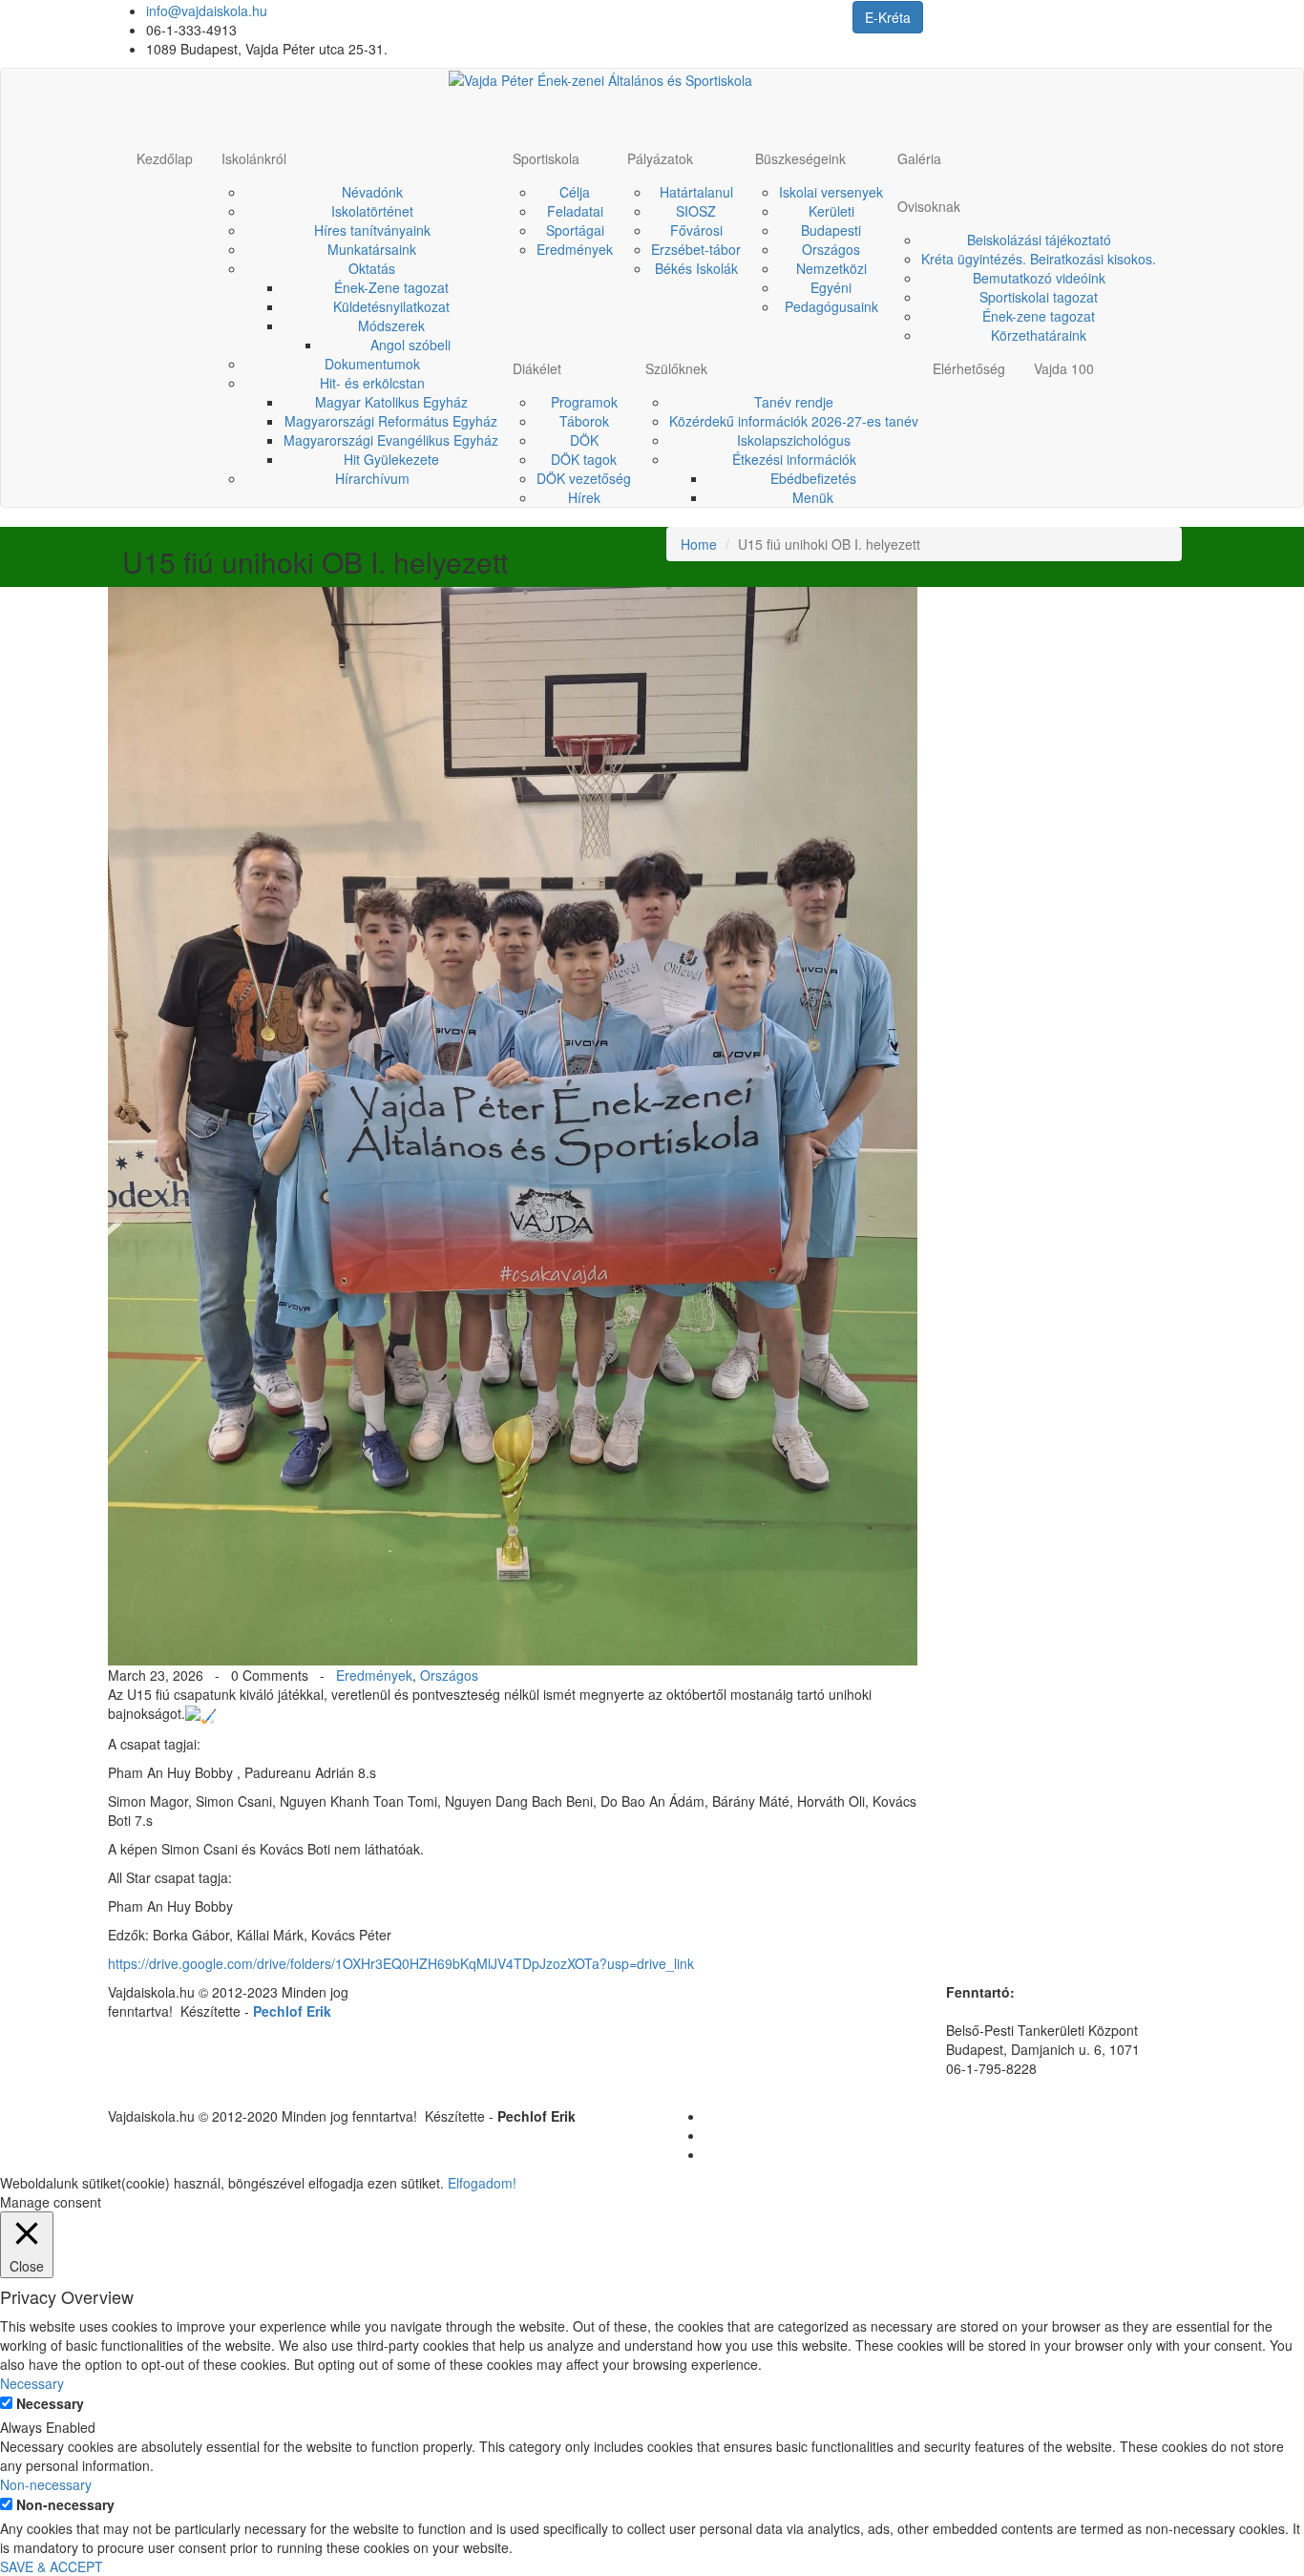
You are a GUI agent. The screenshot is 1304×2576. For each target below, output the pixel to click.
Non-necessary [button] (46, 2484)
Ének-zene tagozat (1039, 316)
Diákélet (537, 368)
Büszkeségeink (800, 158)
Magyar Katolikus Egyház (391, 402)
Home (699, 544)
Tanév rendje (794, 402)
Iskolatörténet (372, 211)
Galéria (919, 158)
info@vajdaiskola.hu (207, 10)
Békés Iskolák (696, 268)
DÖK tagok (584, 459)
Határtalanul (696, 192)
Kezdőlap (165, 158)
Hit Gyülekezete (391, 459)
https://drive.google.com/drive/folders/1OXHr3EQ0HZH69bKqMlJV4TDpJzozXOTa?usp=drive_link (401, 1963)
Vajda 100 (1064, 368)
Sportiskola (546, 158)
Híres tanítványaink (372, 230)
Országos (831, 249)
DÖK (584, 440)
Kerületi (831, 211)
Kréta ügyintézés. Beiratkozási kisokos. (1039, 259)
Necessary (50, 2403)
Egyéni (831, 287)
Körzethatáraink (1039, 335)
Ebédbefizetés (813, 478)
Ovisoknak (929, 206)
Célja (575, 192)
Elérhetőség (969, 368)
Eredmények (575, 249)
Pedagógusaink (831, 306)
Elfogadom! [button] (482, 2183)
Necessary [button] (32, 2383)
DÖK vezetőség (584, 478)
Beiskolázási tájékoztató (1039, 240)
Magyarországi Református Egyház (391, 421)
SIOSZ (696, 211)
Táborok (584, 421)
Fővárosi (696, 230)
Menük (813, 497)
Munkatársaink (372, 249)
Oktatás (372, 268)
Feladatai (575, 211)
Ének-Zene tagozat (391, 287)
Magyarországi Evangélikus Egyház (391, 440)
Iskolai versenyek (831, 192)
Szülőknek (676, 368)
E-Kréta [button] (888, 17)
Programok (584, 402)
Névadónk (372, 192)
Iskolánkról (254, 158)
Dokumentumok (372, 364)
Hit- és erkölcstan (372, 383)
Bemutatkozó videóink (1039, 278)
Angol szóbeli (410, 345)
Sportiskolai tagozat (1039, 297)
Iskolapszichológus (794, 440)
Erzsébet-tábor (696, 249)
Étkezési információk (794, 459)
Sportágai (575, 230)
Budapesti (831, 230)
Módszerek (391, 325)
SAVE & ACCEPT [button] (52, 2566)
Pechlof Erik (292, 2011)
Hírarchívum (372, 478)
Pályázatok (660, 158)
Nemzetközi (831, 268)
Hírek (584, 497)
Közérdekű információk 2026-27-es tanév (794, 421)
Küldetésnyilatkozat (391, 306)
